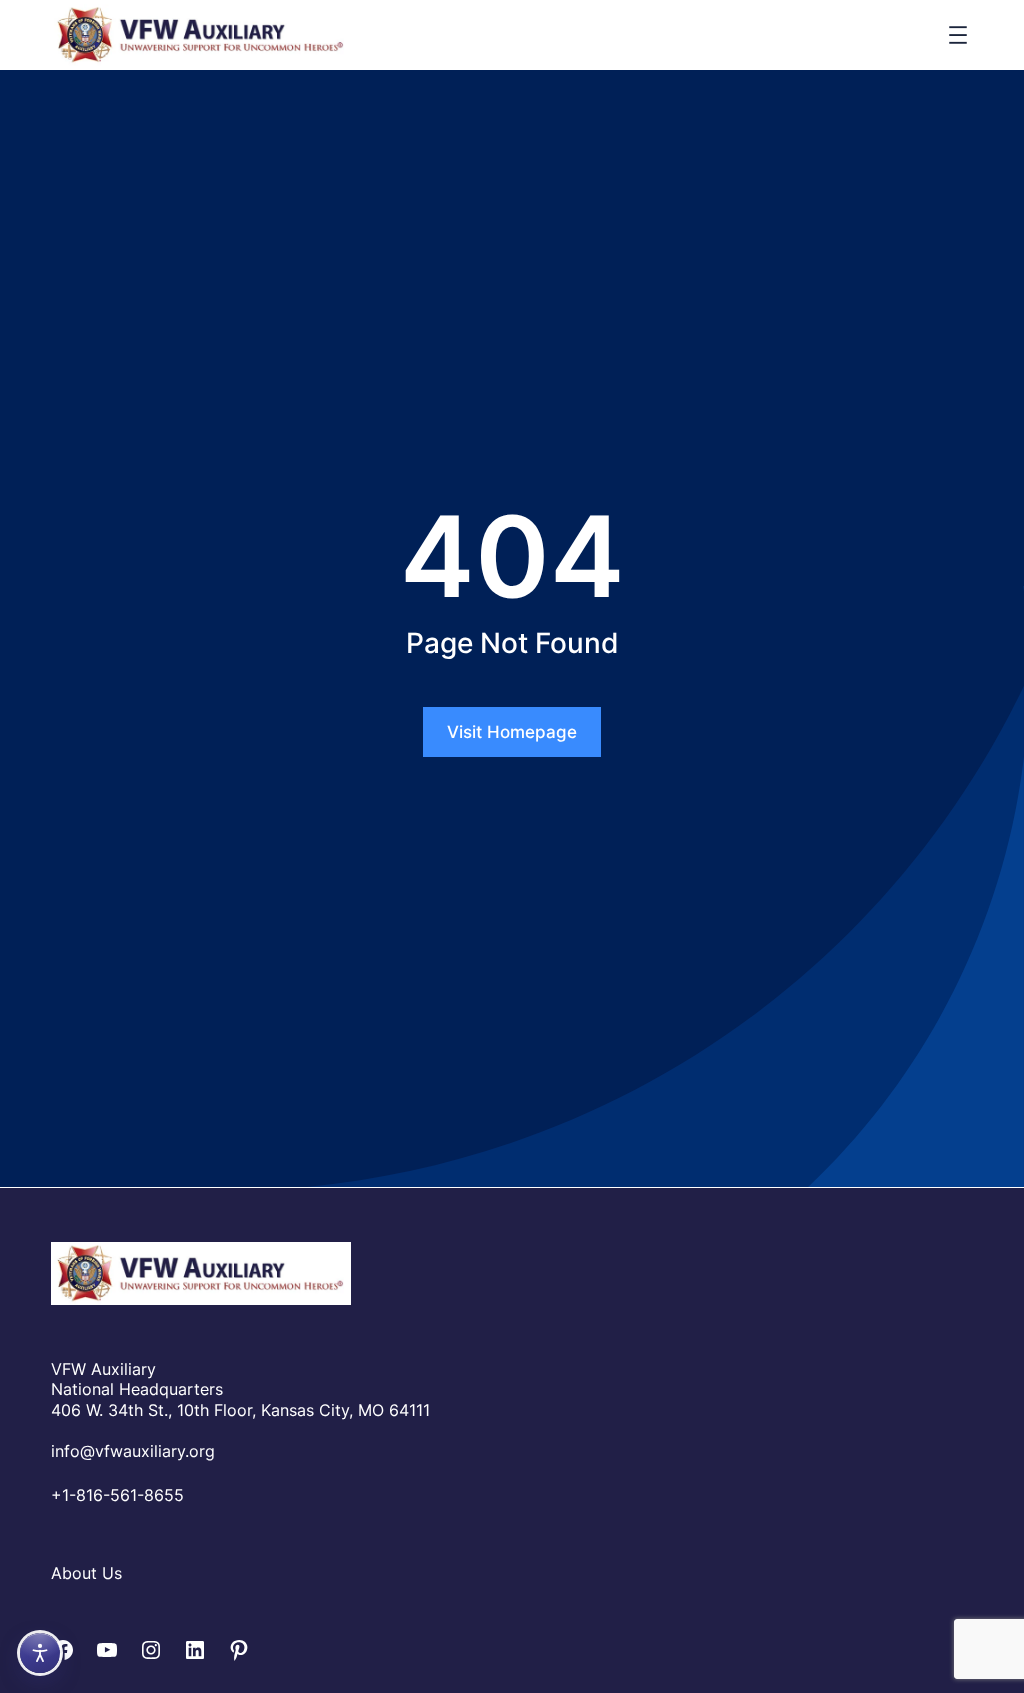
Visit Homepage (512, 732)
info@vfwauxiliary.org (133, 1451)
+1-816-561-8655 (117, 1495)
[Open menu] (958, 35)
